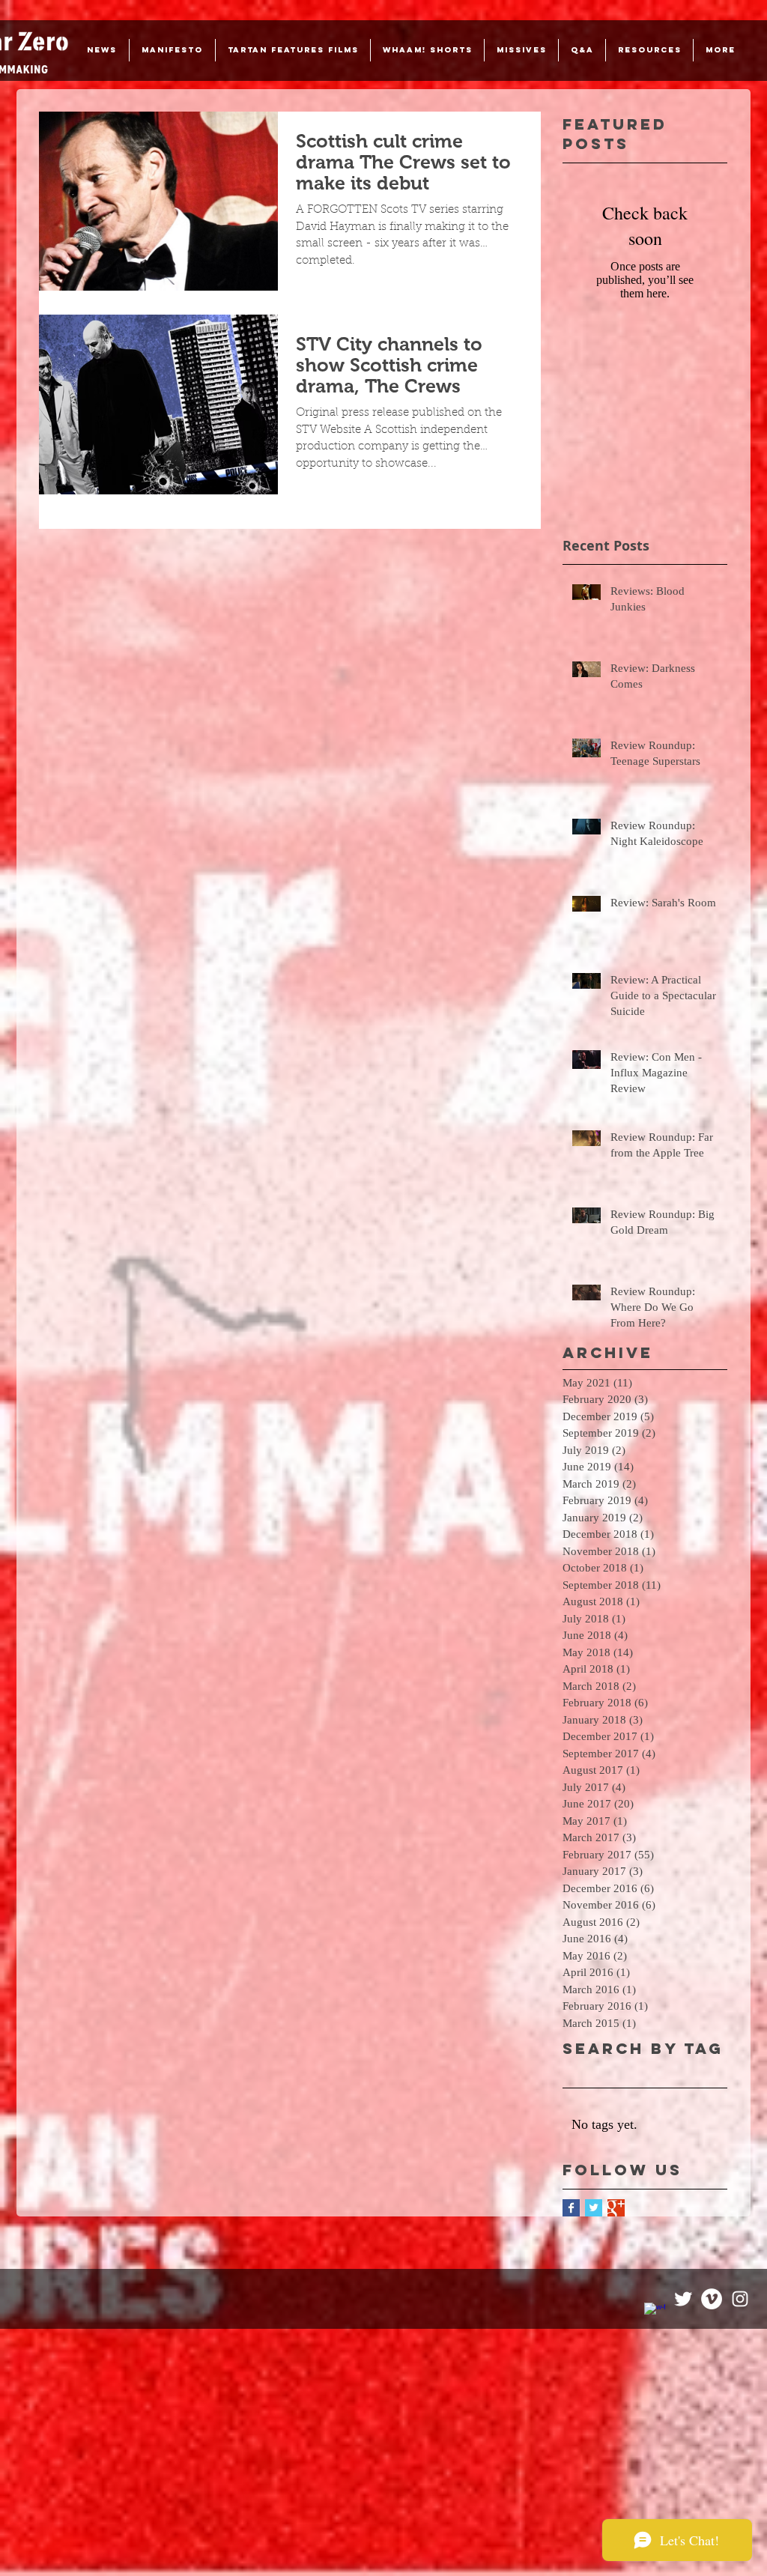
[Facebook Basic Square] (571, 2208)
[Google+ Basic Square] (616, 2208)
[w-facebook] (655, 2313)
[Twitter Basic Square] (594, 2208)
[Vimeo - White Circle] (712, 2299)
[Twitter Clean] (683, 2299)
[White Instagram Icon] (740, 2299)
